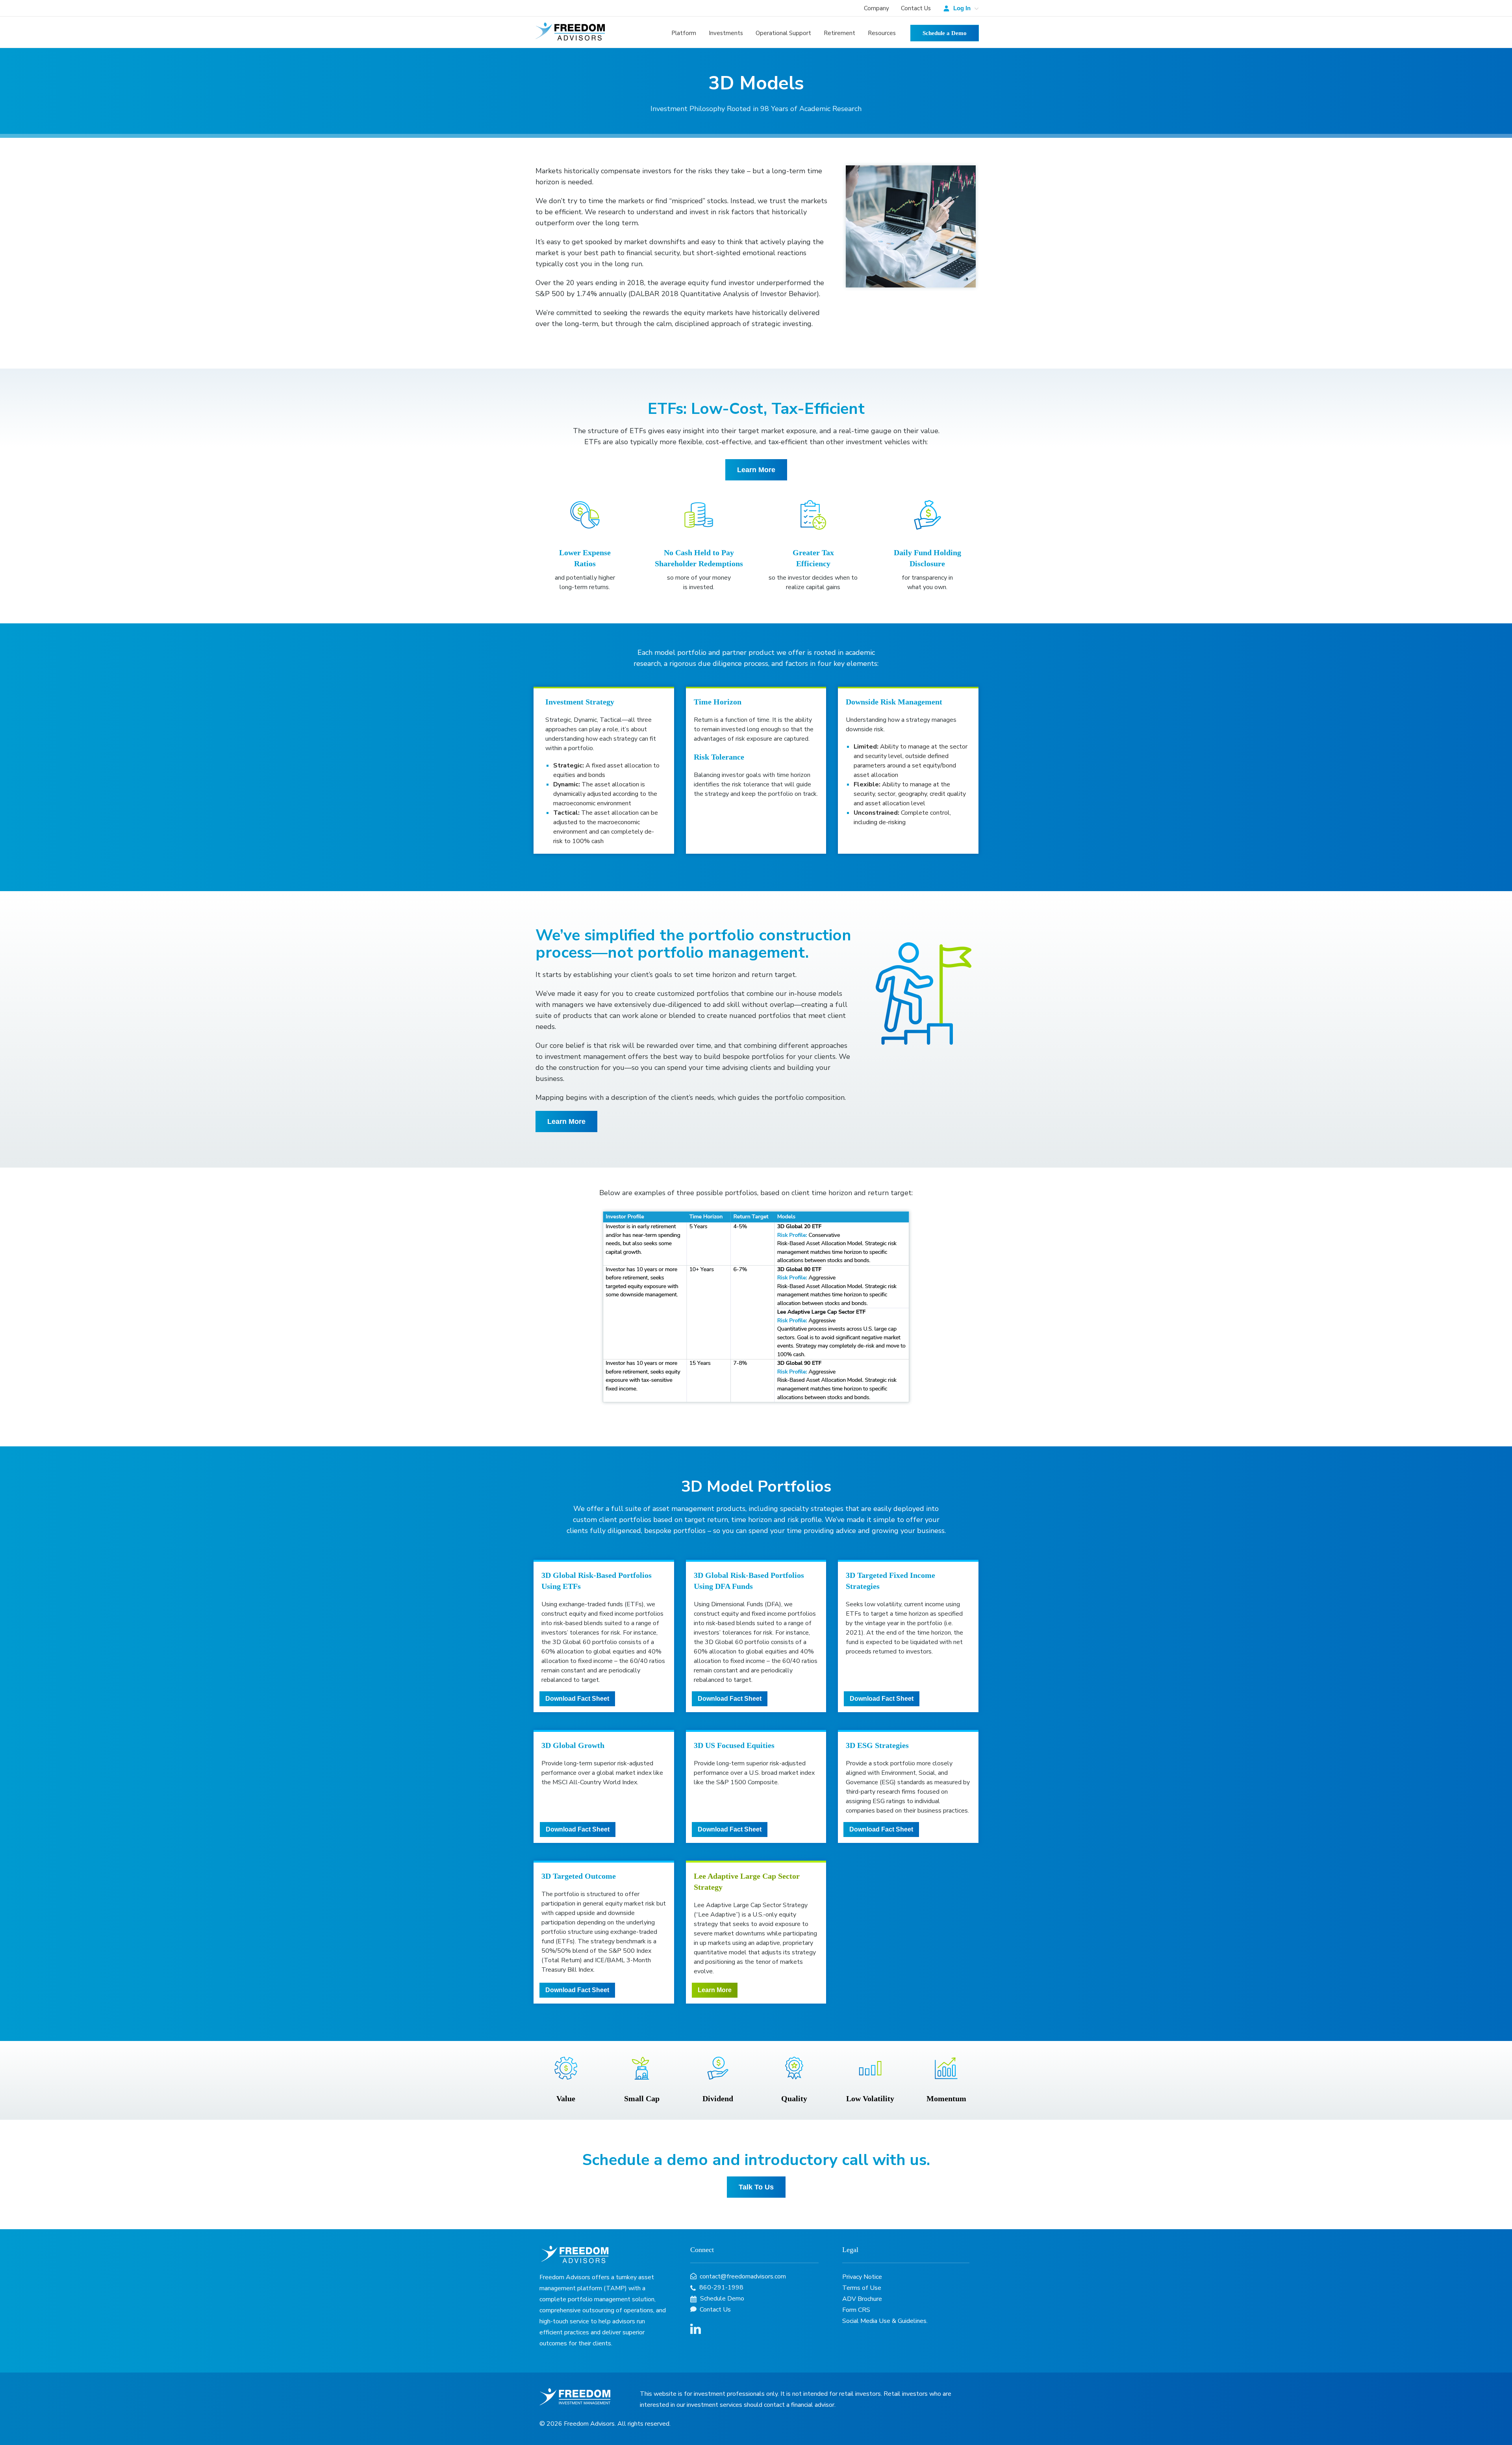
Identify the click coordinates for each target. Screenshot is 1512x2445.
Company (876, 8)
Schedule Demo (721, 2299)
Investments (726, 33)
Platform (684, 33)
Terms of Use (862, 2288)
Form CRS (856, 2310)
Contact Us (916, 8)
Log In (962, 8)
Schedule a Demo (945, 33)
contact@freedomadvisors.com (742, 2276)
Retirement (839, 33)
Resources (882, 33)
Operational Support (783, 33)
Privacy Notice (862, 2277)
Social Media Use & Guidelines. (885, 2321)
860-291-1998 (721, 2287)
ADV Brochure (862, 2299)
